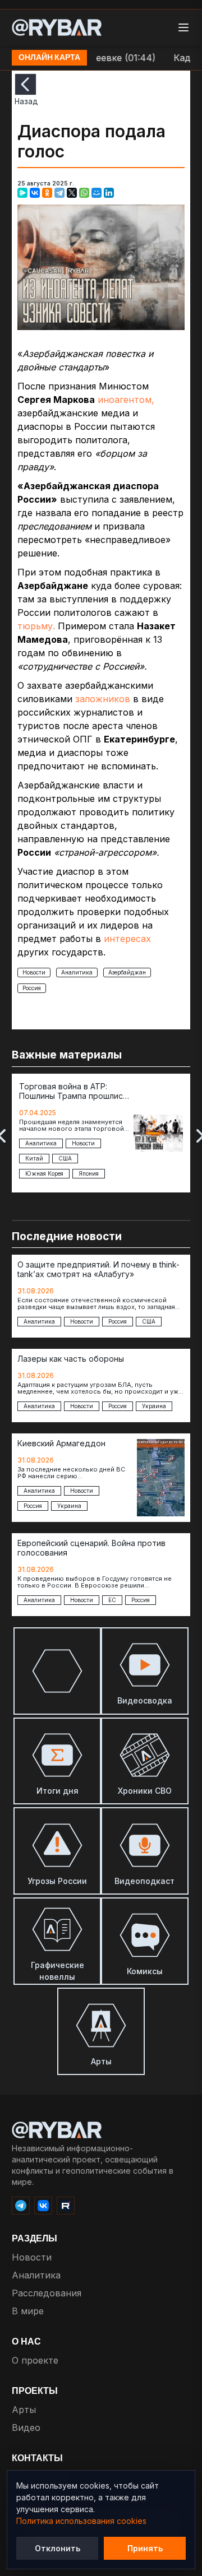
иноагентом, (126, 400)
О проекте (35, 2360)
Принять (145, 2548)
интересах (127, 939)
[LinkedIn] (109, 193)
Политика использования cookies (81, 2521)
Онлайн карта (49, 58)
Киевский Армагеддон (61, 1444)
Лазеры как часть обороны (71, 1359)
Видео (26, 2428)
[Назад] (26, 84)
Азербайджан (127, 972)
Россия (32, 988)
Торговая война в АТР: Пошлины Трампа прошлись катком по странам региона (74, 1092)
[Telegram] (59, 193)
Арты (24, 2410)
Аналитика (77, 972)
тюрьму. (36, 626)
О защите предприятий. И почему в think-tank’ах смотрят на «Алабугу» (98, 1270)
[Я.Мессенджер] (22, 193)
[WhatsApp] (84, 193)
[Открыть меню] (183, 27)
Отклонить (58, 2548)
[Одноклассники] (47, 193)
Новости (34, 972)
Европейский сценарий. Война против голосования (91, 1548)
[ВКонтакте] (35, 193)
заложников (103, 699)
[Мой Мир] (97, 193)
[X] (72, 193)
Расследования (47, 2293)
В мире (28, 2311)
